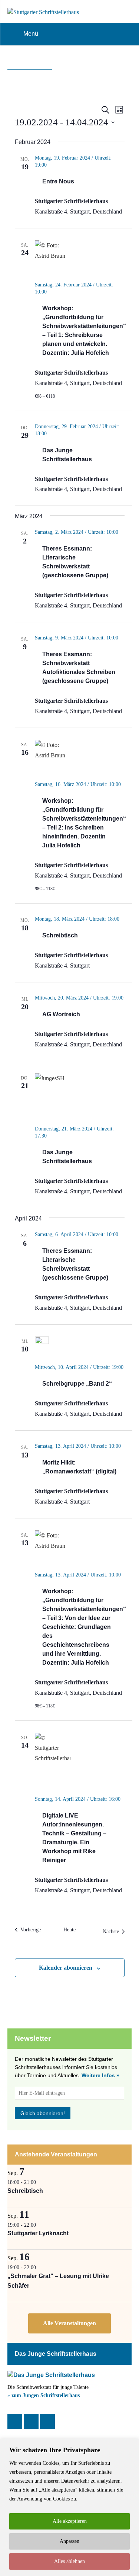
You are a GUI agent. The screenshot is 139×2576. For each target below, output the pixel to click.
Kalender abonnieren (66, 1968)
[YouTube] (47, 2421)
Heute (69, 1930)
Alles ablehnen (69, 2561)
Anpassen (69, 2541)
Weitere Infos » (100, 2075)
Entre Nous (58, 181)
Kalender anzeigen (69, 2324)
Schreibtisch (60, 935)
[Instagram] (31, 2421)
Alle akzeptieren (70, 2521)
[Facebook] (15, 2421)
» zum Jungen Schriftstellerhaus (44, 2395)
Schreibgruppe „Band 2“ (77, 1384)
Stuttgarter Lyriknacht (38, 2233)
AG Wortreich (61, 1014)
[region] (69, 2507)
